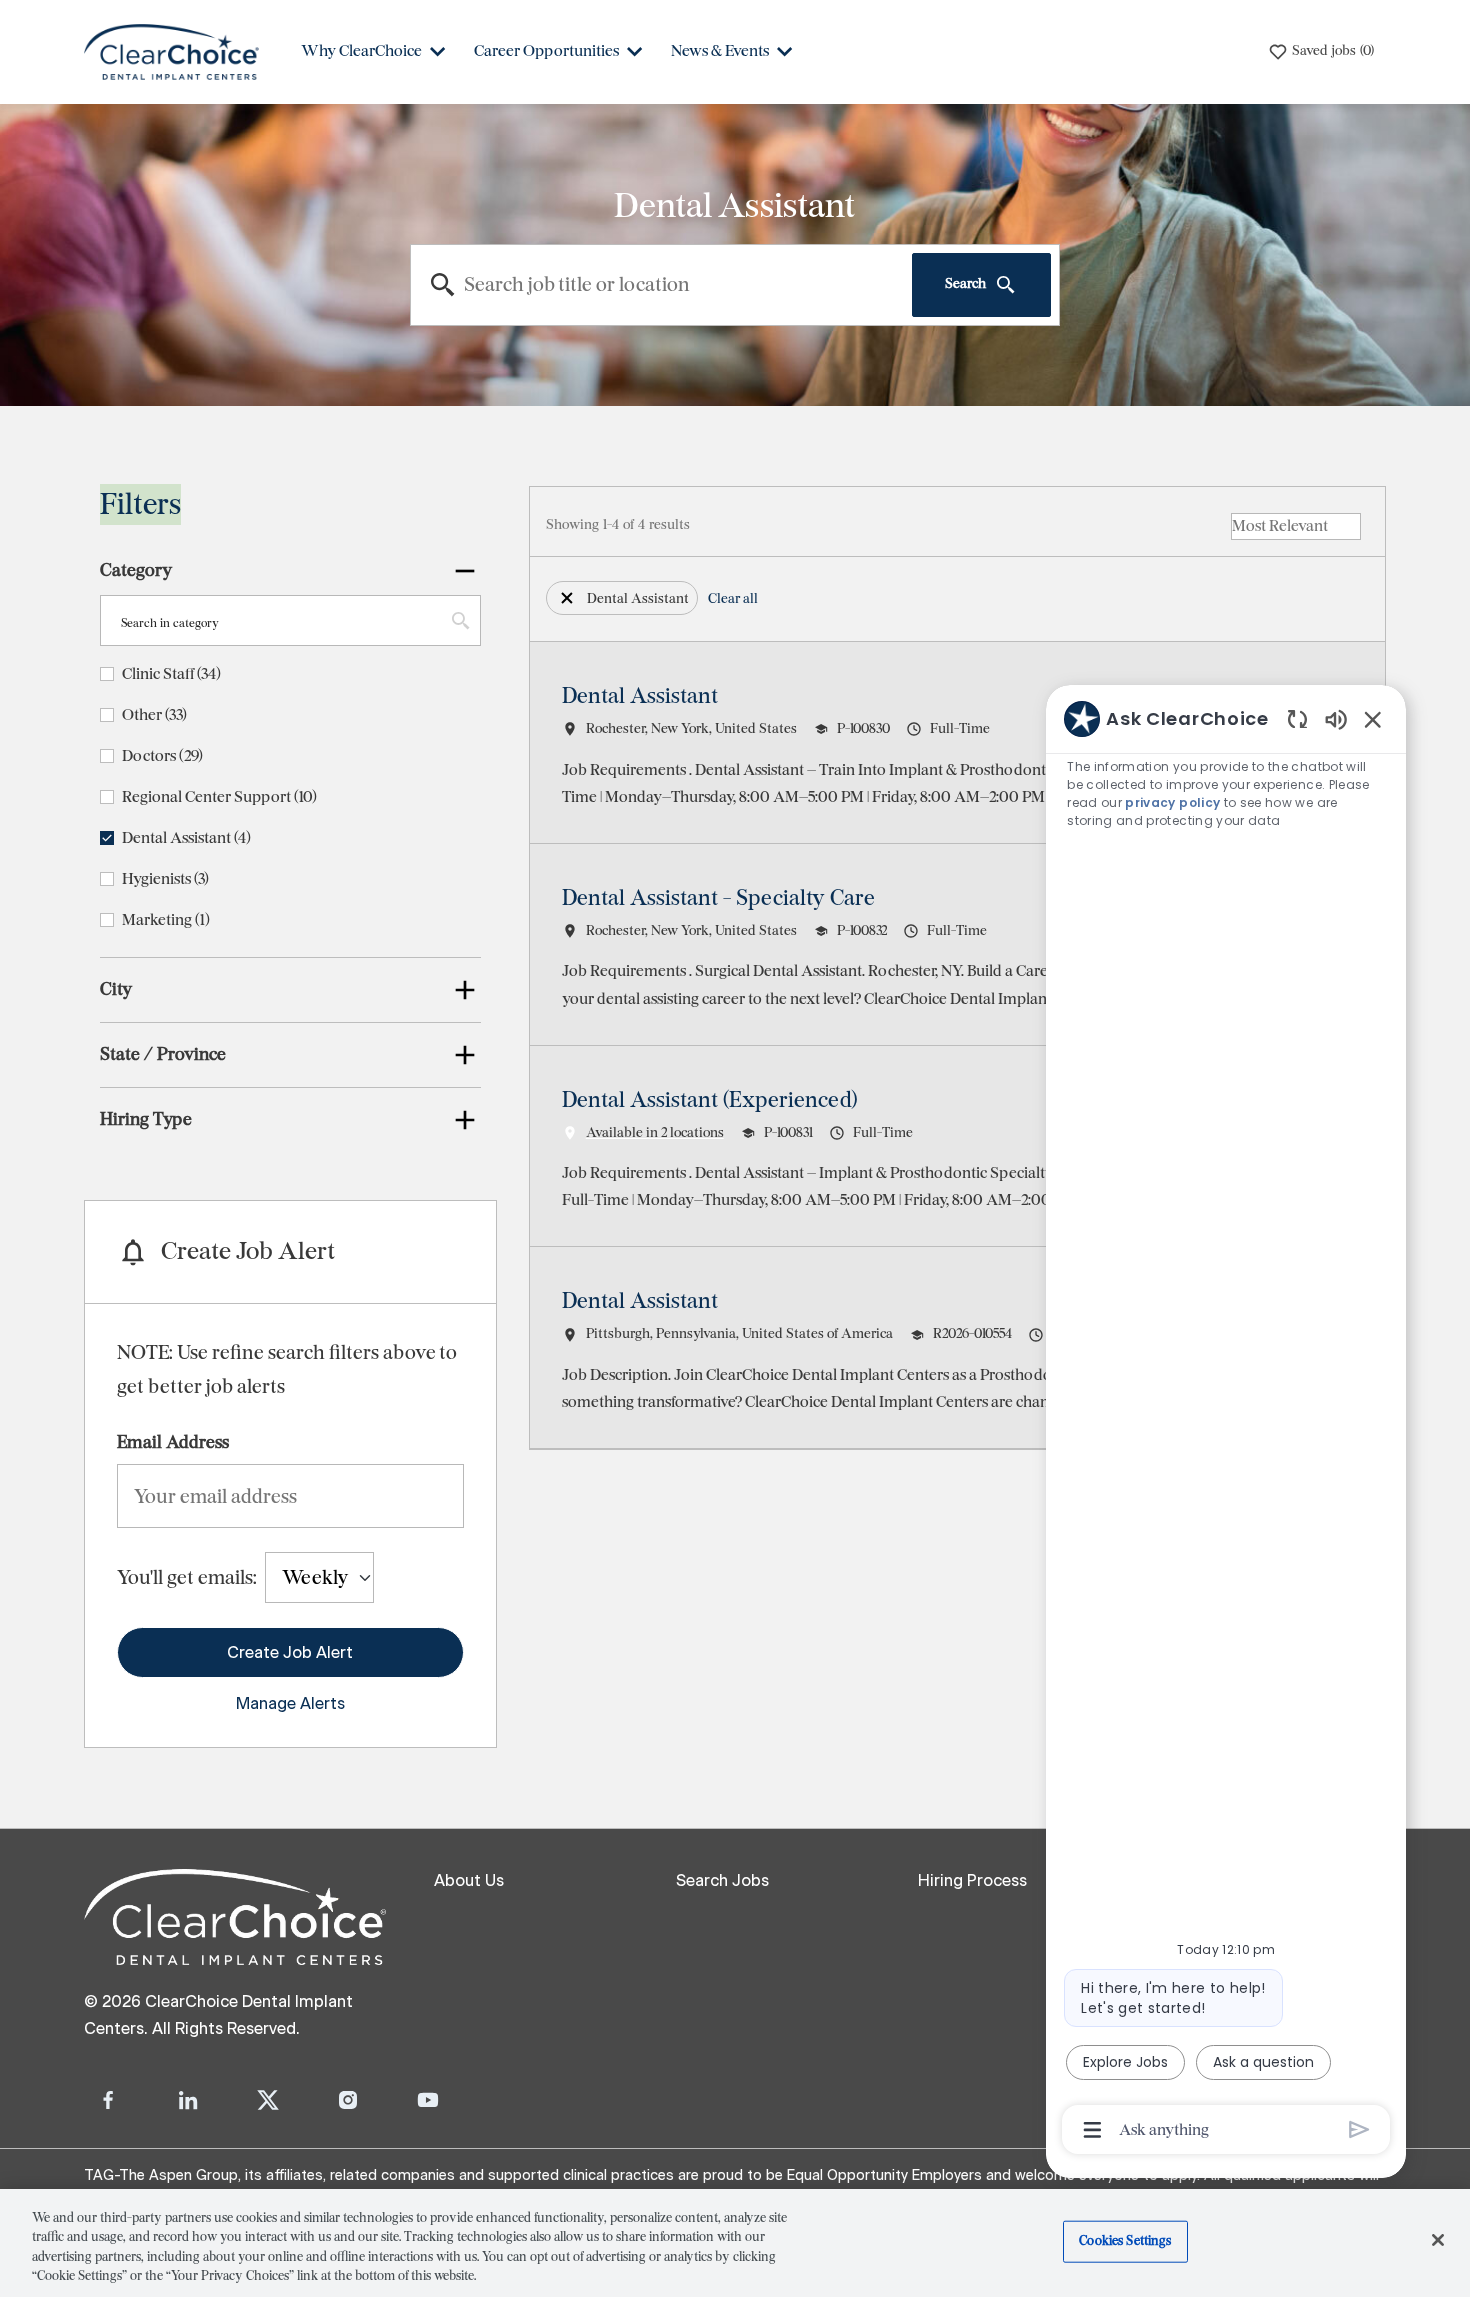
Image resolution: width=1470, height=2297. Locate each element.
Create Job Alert (290, 1653)
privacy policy (1174, 802)
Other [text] (154, 714)
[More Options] (1092, 2130)
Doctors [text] (162, 755)
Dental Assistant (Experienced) (710, 1100)
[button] (567, 598)
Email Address (173, 1442)
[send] (1359, 2129)
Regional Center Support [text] (219, 796)
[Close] (1438, 2240)
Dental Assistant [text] (186, 837)
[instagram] (348, 2100)
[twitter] (268, 2100)
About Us (469, 1881)
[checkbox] (107, 674)
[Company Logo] (171, 50)
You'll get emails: (187, 1577)
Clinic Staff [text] (171, 673)
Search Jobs (722, 1881)
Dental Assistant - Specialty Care (718, 898)
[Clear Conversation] (1297, 718)
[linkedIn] (188, 2100)
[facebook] (108, 2100)
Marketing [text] (166, 919)
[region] (1226, 1422)
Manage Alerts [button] (290, 1704)
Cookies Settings (1125, 2241)
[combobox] (662, 285)
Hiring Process (972, 1881)
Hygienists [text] (165, 878)
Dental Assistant (640, 696)
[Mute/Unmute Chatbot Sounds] (1336, 718)
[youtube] (428, 2100)
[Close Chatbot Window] (1373, 719)
